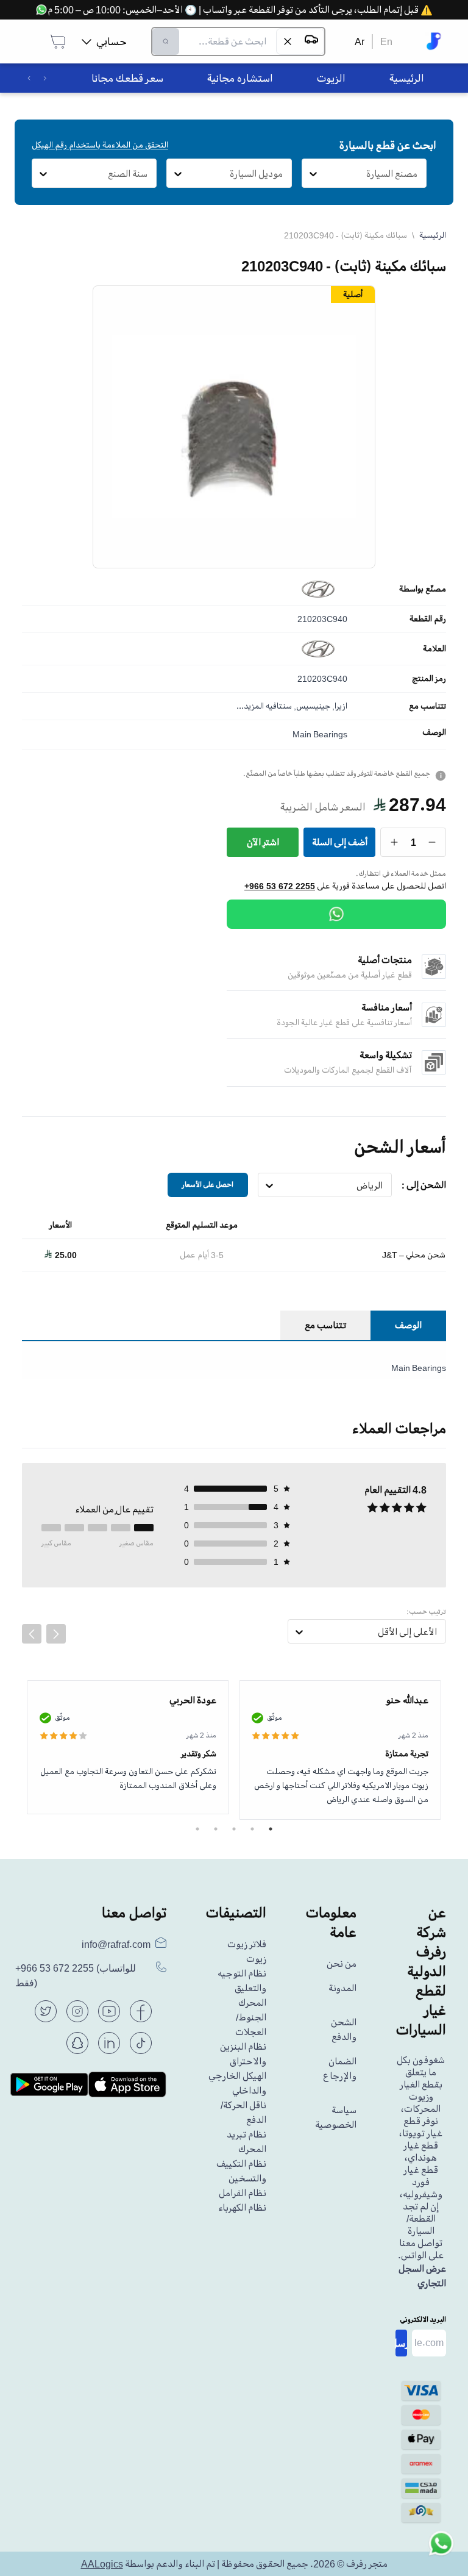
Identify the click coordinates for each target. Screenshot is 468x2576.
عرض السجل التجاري (422, 2276)
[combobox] (418, 174)
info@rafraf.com (116, 1944)
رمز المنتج (429, 679)
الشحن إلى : (424, 1185)
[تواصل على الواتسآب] (441, 2549)
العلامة (434, 649)
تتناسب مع (427, 706)
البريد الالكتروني (423, 2320)
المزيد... (250, 706)
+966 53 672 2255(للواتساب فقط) (76, 1976)
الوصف (434, 732)
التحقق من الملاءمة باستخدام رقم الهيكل (100, 145)
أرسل (401, 2343)
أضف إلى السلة (340, 842)
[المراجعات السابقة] (32, 1634)
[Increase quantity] (395, 842)
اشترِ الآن (263, 842)
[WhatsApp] (336, 914)
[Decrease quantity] (432, 842)
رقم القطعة (428, 619)
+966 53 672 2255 (280, 886)
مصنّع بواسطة (423, 589)
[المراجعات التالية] (56, 1634)
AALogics (102, 2564)
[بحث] (166, 41)
